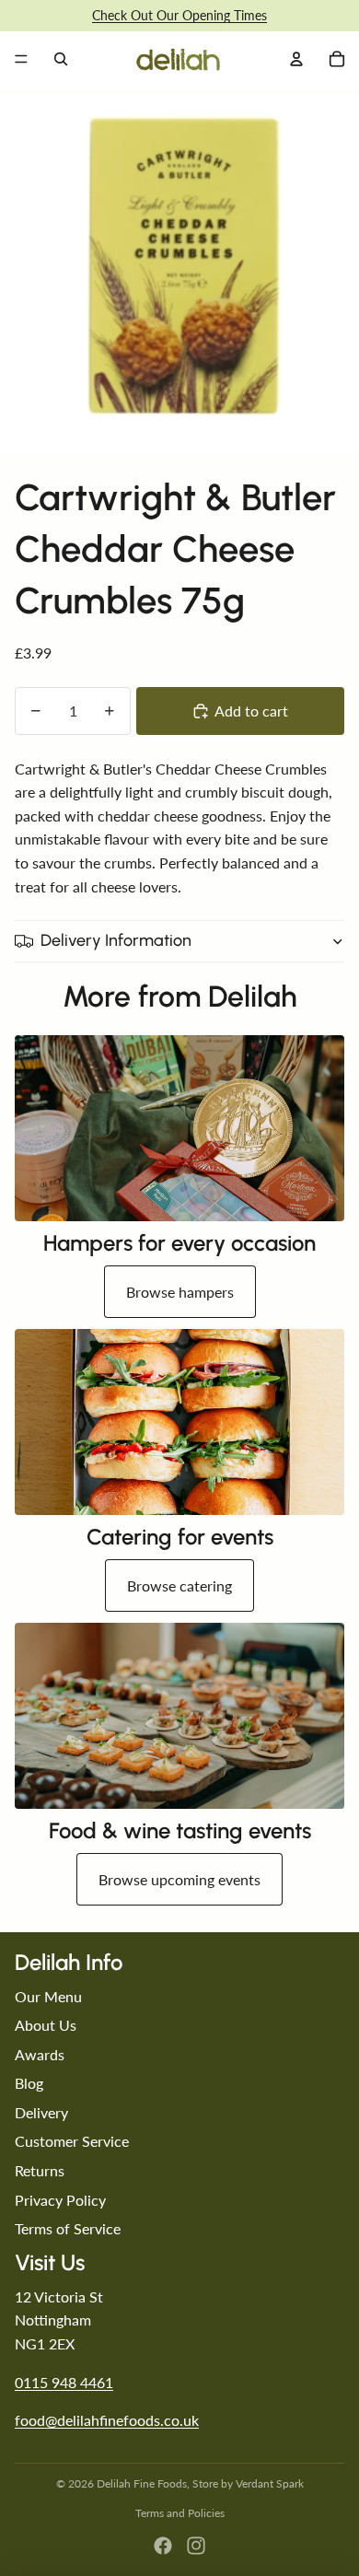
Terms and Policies (180, 2513)
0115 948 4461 (64, 2382)
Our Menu (48, 1996)
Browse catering (179, 1585)
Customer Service (72, 2141)
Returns (40, 2170)
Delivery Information (116, 940)
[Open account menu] (296, 59)
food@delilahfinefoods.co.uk (107, 2420)
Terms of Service (68, 2228)
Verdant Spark (270, 2483)
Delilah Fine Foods (142, 2483)
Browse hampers (180, 1292)
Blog (29, 2083)
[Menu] (21, 59)
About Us (46, 2025)
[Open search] (61, 59)
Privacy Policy (60, 2200)
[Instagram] (196, 2546)
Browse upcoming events (179, 1879)
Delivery (41, 2112)
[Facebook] (163, 2546)
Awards (40, 2054)
